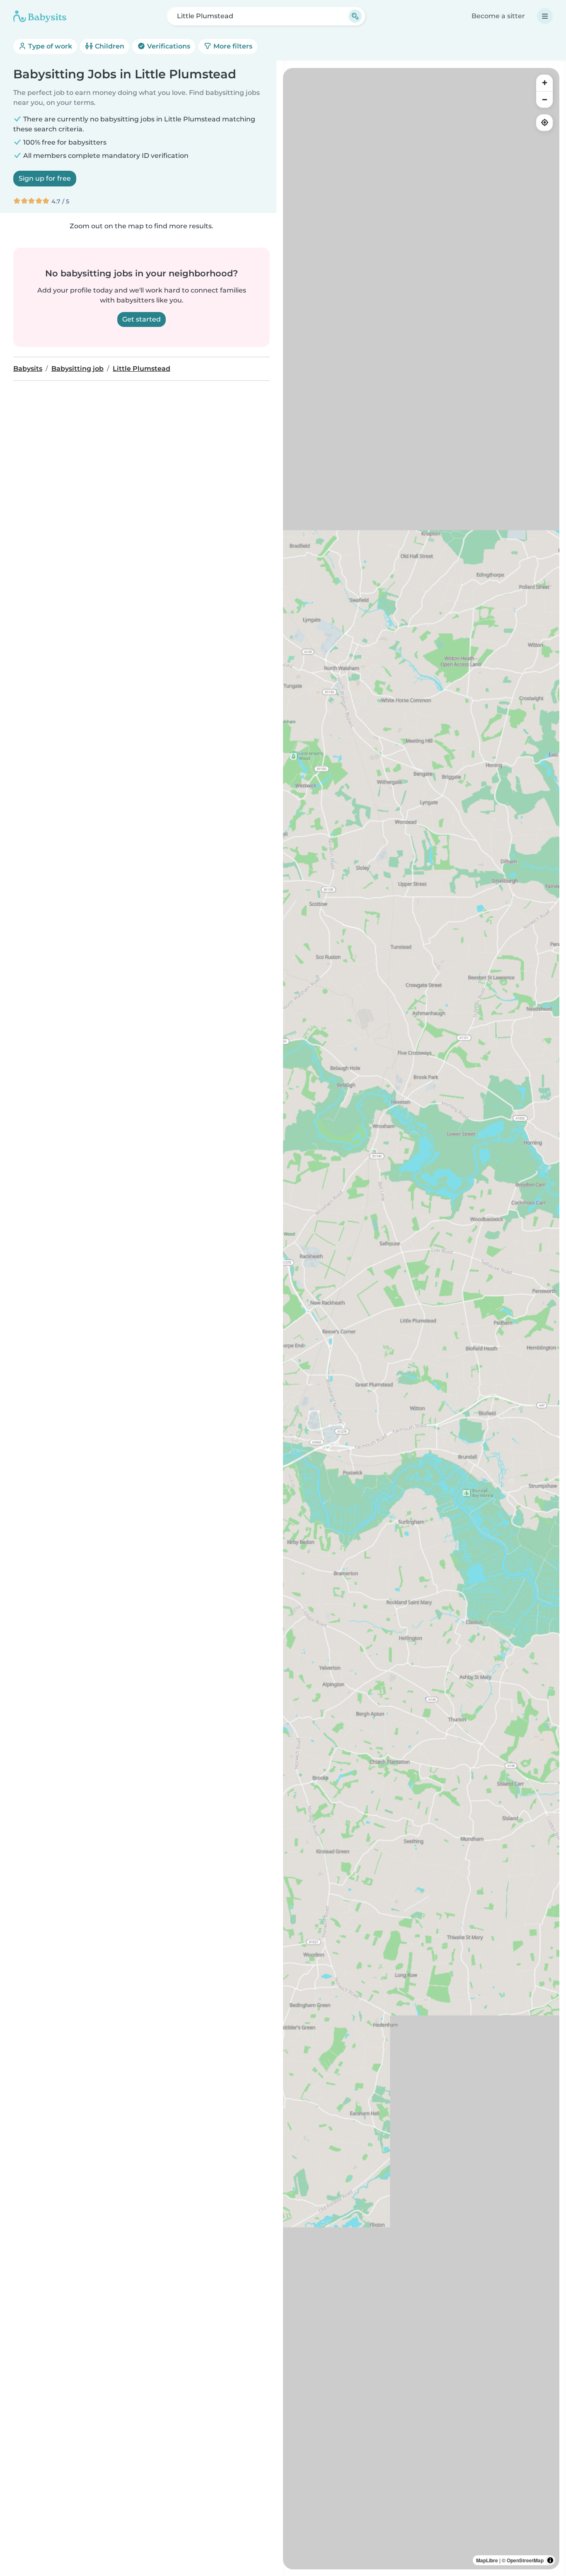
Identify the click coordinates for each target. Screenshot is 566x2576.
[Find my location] (544, 123)
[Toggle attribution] (550, 2560)
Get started (141, 319)
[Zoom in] (544, 83)
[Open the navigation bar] (545, 16)
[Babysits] (40, 16)
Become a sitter (498, 16)
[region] (421, 1319)
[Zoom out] (544, 99)
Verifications (168, 46)
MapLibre (487, 2560)
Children (109, 46)
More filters (232, 46)
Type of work (49, 46)
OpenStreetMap (525, 2560)
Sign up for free (45, 178)
